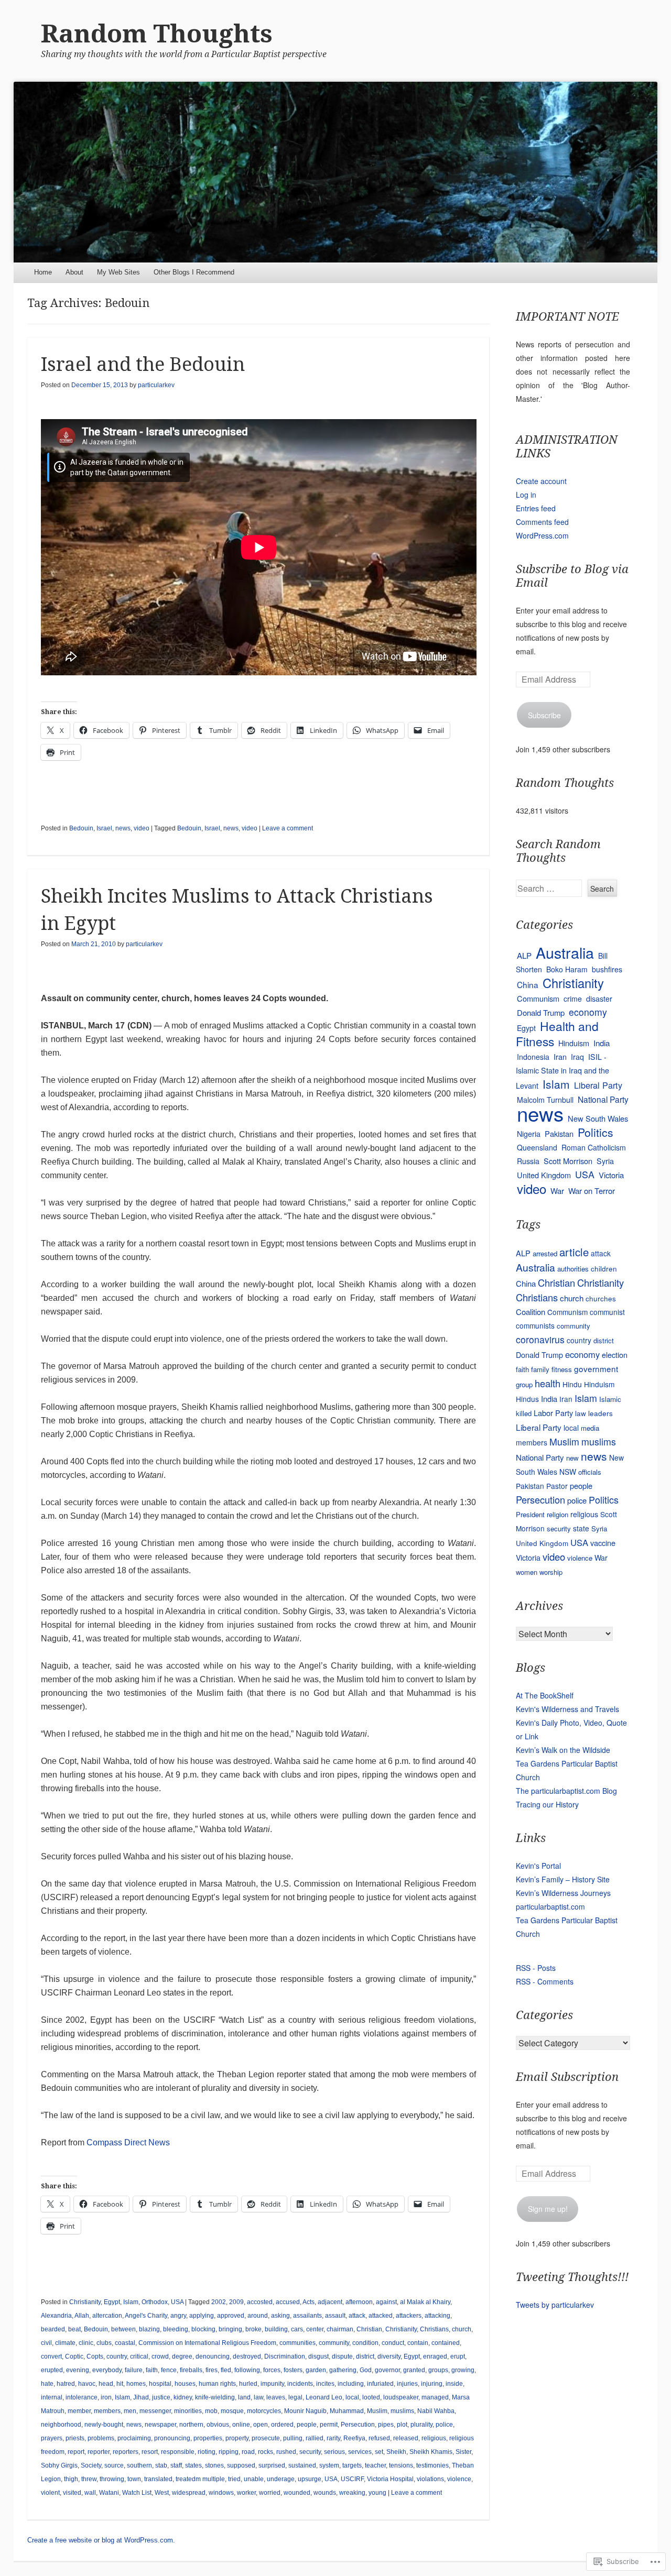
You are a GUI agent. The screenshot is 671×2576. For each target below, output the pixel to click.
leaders (600, 1413)
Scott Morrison (568, 1161)
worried (270, 2493)
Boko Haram (567, 969)
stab (161, 2465)
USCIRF (352, 2479)
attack (357, 2316)
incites (325, 2384)
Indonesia (533, 1057)
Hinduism (574, 1043)
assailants (307, 2316)
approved (231, 2316)
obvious (218, 2425)
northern (191, 2425)
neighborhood (61, 2425)
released (406, 2438)
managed (435, 2397)
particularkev (156, 385)
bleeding (176, 2329)
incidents (300, 2384)
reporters (126, 2452)
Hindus (527, 1399)
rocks (266, 2452)
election (615, 1355)
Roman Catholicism (594, 1147)
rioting (207, 2452)
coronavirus (540, 1339)
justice (161, 2397)
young (377, 2493)
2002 (219, 2302)
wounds (325, 2493)
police (444, 2425)
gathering (343, 2370)
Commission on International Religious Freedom (207, 2343)
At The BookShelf (545, 1695)
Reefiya (354, 2438)
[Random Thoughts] (336, 172)
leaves (276, 2397)
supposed (241, 2465)
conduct (393, 2343)
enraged (435, 2356)
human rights (217, 2384)
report (76, 2452)
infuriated (380, 2384)
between (123, 2329)
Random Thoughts (157, 34)
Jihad (141, 2397)
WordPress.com (542, 535)
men (130, 2411)
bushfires (607, 969)
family (540, 1369)
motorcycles (264, 2411)
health (548, 1383)
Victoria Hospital (390, 2479)
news (123, 828)
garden (316, 2370)
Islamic (610, 1399)
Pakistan (559, 1133)
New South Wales (598, 1118)
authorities (573, 1269)
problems (101, 2438)
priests (75, 2438)
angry (178, 2316)
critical (139, 2356)
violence (459, 2479)
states (193, 2465)
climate (65, 2343)
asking (280, 2316)
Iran (560, 1056)
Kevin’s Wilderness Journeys (563, 1893)
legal (295, 2397)
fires (212, 2370)
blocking (203, 2329)
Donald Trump (541, 1012)
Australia (565, 952)
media (590, 1428)
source (114, 2465)
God (366, 2370)
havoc (87, 2384)
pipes (386, 2425)
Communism (538, 998)
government (596, 1368)
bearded (53, 2329)
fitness (562, 1369)
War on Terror (592, 1191)
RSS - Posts (536, 1968)
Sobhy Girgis (59, 2465)
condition (365, 2343)
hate (47, 2384)
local (352, 2397)
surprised (272, 2465)
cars (297, 2329)
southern (139, 2465)
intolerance (82, 2397)
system (329, 2465)
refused (379, 2438)
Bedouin (81, 828)
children (604, 1268)
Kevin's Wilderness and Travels (567, 1709)
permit (329, 2425)
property (237, 2438)
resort (150, 2452)
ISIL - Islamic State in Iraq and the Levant (562, 1071)
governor (387, 2370)
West (162, 2493)
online (241, 2425)
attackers (409, 2316)
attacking (437, 2316)
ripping (229, 2452)
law (258, 2397)
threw (89, 2479)
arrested (545, 1253)
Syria (605, 1161)
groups (438, 2370)
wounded (297, 2493)
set (379, 2452)
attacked (381, 2316)
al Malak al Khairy (425, 2302)
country (117, 2356)
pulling (293, 2438)
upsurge (310, 2479)
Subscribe (544, 715)
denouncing (213, 2356)
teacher (375, 2465)
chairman (340, 2329)
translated (158, 2479)
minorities (188, 2411)
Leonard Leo (324, 2397)
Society (91, 2465)
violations (430, 2479)
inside (454, 2384)
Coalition (531, 1312)
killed (524, 1413)
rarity (333, 2438)
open (261, 2425)
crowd (160, 2356)
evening (78, 2370)
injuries (407, 2384)
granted (414, 2370)
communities (297, 2343)
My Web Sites (118, 272)
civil (46, 2343)
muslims (402, 2411)
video (142, 828)
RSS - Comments (545, 1981)
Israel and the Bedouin (143, 364)
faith (152, 2370)
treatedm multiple (200, 2479)
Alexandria (56, 2316)
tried (234, 2479)
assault (335, 2316)
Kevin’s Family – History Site (563, 1879)
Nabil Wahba (436, 2411)
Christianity (85, 2302)
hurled (248, 2384)
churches (601, 1298)
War (557, 1191)
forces (272, 2370)
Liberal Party (598, 1085)
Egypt (112, 2302)
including (351, 2384)
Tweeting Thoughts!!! (572, 2277)
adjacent (330, 2302)
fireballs (191, 2370)
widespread (189, 2493)
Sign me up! (548, 2209)
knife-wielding (215, 2397)
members (107, 2411)
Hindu (572, 1384)
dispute (342, 2356)
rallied (315, 2438)
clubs (104, 2343)
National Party (603, 1099)
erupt (458, 2356)
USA (177, 2302)
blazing (149, 2329)
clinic (86, 2343)
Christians (434, 2329)
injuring (432, 2384)
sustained (302, 2465)
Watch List (137, 2493)
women (527, 1572)
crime (573, 999)
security (310, 2452)
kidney (183, 2397)
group (524, 1384)
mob (211, 2411)
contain (418, 2343)
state (581, 1528)
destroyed (247, 2356)
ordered (282, 2425)
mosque (232, 2411)
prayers (52, 2438)
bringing (230, 2329)
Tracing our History (547, 1804)
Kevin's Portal (538, 1866)
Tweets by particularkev (555, 2305)
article (574, 1252)
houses (185, 2384)
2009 (236, 2302)
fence (169, 2370)
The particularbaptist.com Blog (566, 1791)
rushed (286, 2452)
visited (72, 2493)
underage (281, 2479)
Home (43, 272)
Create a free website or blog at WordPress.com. (101, 2540)
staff (176, 2465)
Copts (95, 2356)
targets (352, 2465)
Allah (82, 2316)
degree (182, 2356)
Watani (109, 2493)
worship (551, 1572)
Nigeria (529, 1134)
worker (246, 2493)
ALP (524, 955)
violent (50, 2493)
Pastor (557, 1486)
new (572, 1458)
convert (51, 2356)
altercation (107, 2316)
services (360, 2452)
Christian (369, 2329)
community (334, 2343)
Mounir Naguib (305, 2411)
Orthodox (155, 2302)
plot (402, 2425)
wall (90, 2493)
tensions (401, 2465)
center (315, 2329)
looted (371, 2397)
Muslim (377, 2411)
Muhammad (347, 2411)
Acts (309, 2302)
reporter (99, 2452)
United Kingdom (544, 1175)
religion (558, 1514)
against (386, 2302)
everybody (107, 2370)
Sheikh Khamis (431, 2452)
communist (607, 1312)
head (106, 2384)
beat (74, 2329)
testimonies (432, 2465)
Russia (528, 1161)
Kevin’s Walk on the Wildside (563, 1750)
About (74, 272)
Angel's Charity (146, 2316)
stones (214, 2465)
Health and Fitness (557, 1034)
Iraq (577, 1057)
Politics (596, 1132)
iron (106, 2397)
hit (120, 2384)
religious (434, 2438)
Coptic (74, 2356)
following (247, 2370)
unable (254, 2479)
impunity (272, 2384)
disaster (599, 999)
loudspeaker (401, 2397)
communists (535, 1325)
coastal (125, 2343)
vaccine (603, 1543)
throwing (112, 2479)
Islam (131, 2302)
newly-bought (104, 2425)
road (248, 2452)
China (528, 984)
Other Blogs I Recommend (194, 272)
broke (253, 2329)
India (602, 1043)
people (307, 2425)
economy (588, 1012)
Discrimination (285, 2356)
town (134, 2479)
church (462, 2329)
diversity (389, 2356)
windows (221, 2493)
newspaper (160, 2425)
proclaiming (134, 2438)
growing (463, 2370)
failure (134, 2370)
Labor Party (553, 1413)
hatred (66, 2384)
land (244, 2397)
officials (590, 1472)
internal (52, 2397)
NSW (568, 1472)
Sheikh (396, 2452)
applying (202, 2316)
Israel (104, 828)
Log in (526, 495)
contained (446, 2343)
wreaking (352, 2493)
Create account (541, 481)
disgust (318, 2356)
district (365, 2356)
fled (226, 2370)
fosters (293, 2370)
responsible (178, 2452)
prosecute (266, 2438)
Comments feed (542, 522)
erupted (52, 2370)
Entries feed (536, 508)
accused (288, 2302)
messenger (155, 2411)
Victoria (611, 1175)
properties (208, 2438)
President (530, 1514)
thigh (71, 2479)
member (79, 2411)
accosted (260, 2302)
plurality (421, 2425)
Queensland (537, 1147)
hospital (160, 2384)
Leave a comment (288, 828)
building (276, 2329)
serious (334, 2452)
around (258, 2316)
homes (136, 2384)
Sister (463, 2452)
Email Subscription (567, 2077)
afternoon (359, 2302)
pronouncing (172, 2438)
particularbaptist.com (550, 1906)
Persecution (358, 2425)
